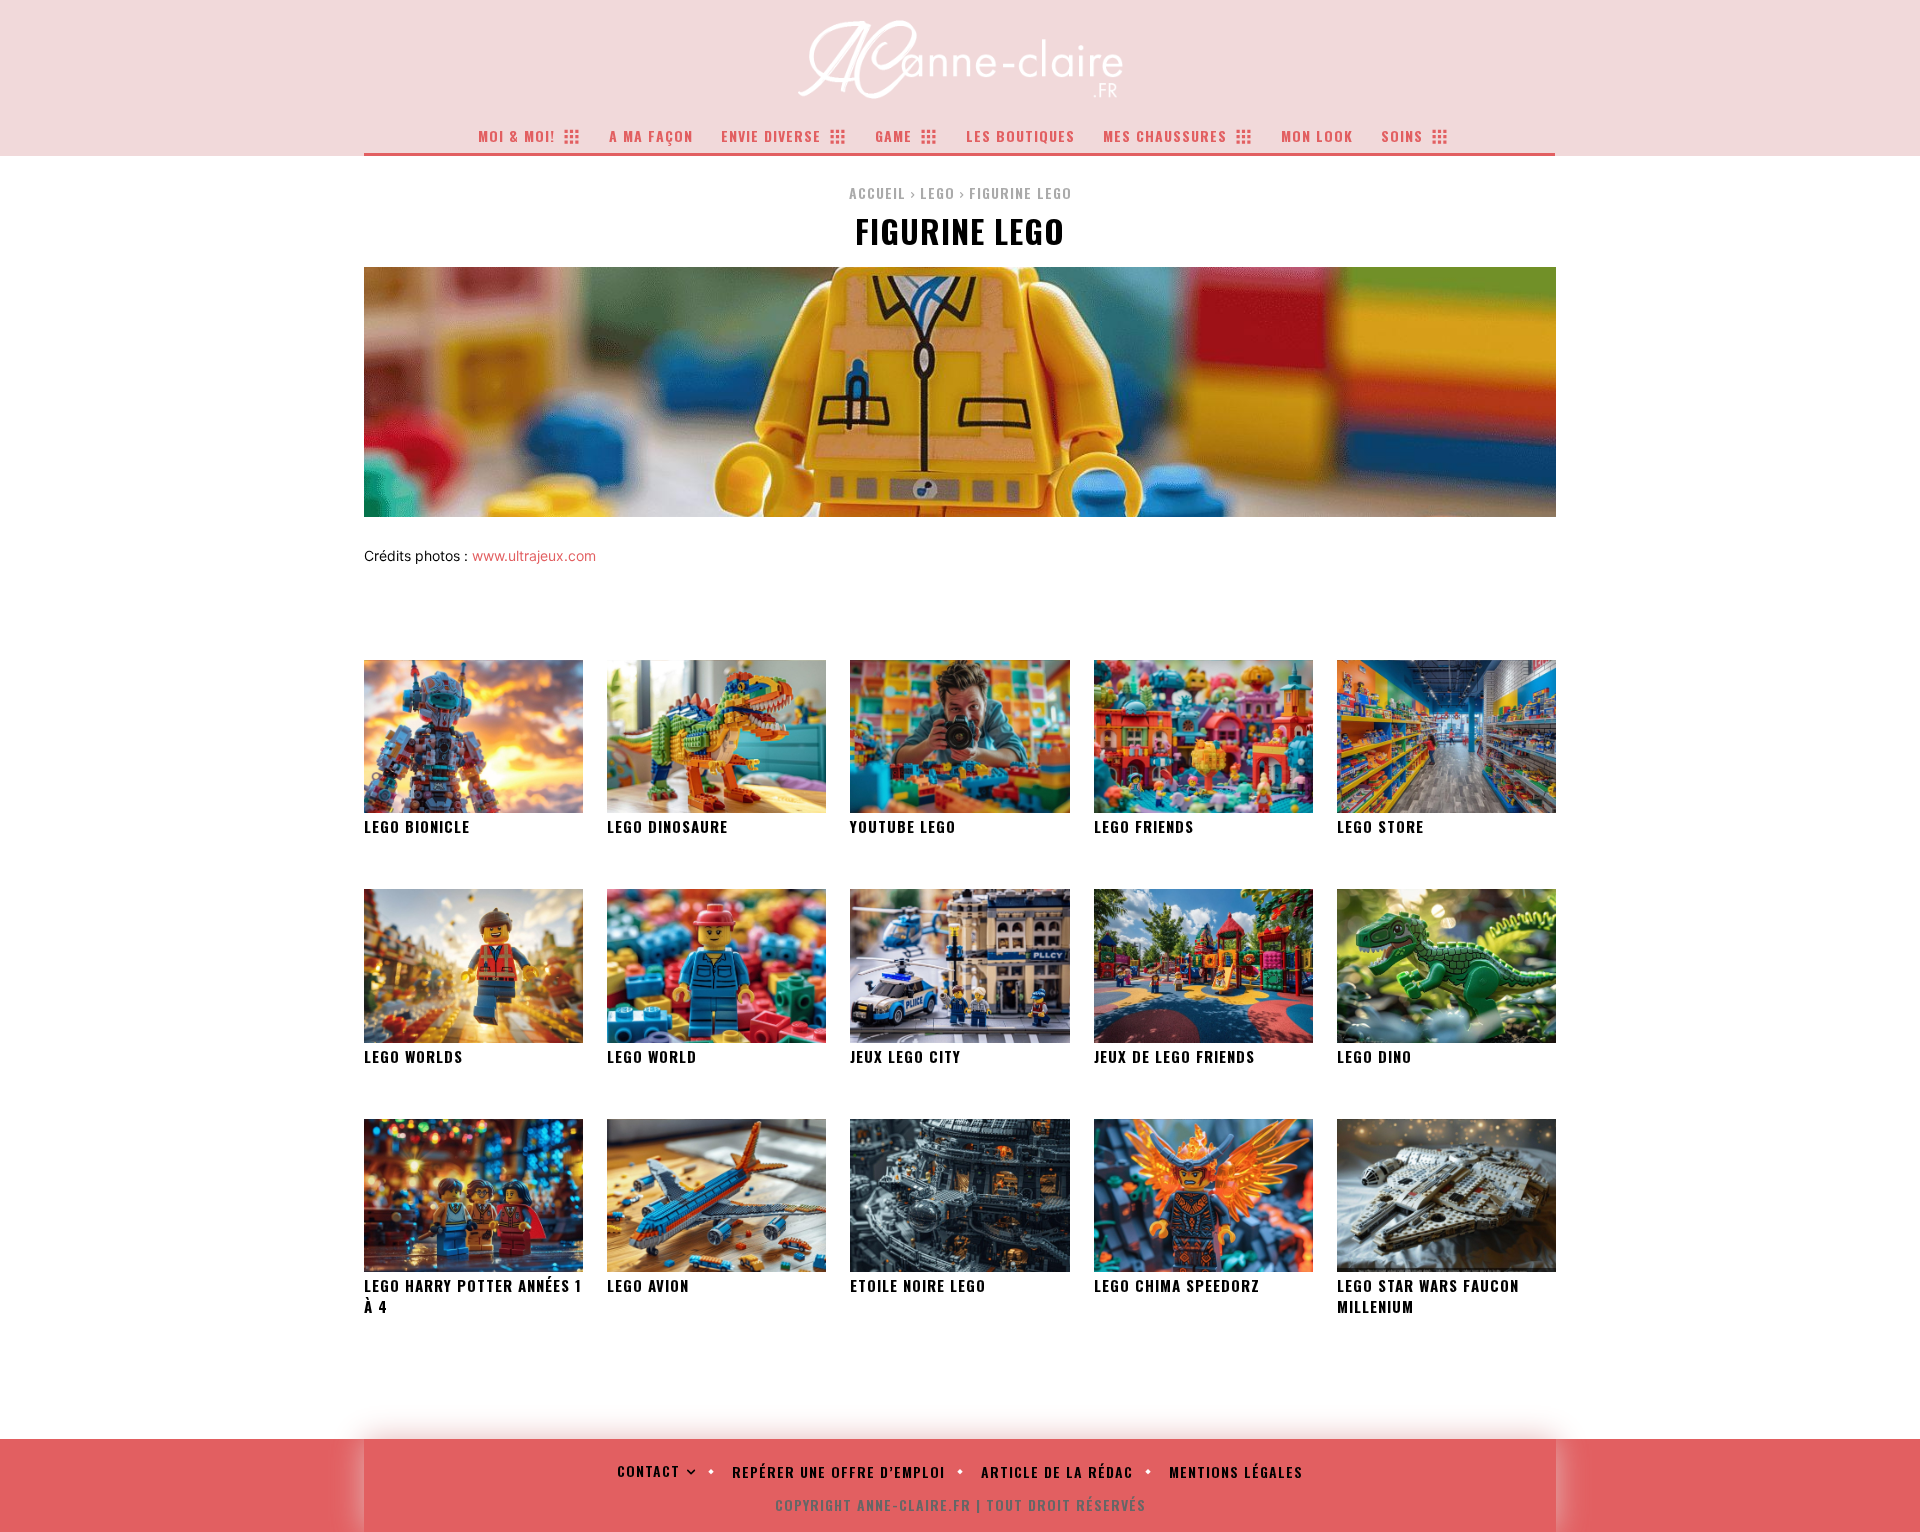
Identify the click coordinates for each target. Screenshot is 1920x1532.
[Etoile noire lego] (959, 1195)
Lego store (1380, 826)
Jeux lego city (905, 1056)
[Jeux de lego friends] (1203, 965)
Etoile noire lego (918, 1285)
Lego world (652, 1056)
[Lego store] (1446, 736)
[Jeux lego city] (959, 965)
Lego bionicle (417, 826)
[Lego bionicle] (473, 736)
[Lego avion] (716, 1195)
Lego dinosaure (667, 826)
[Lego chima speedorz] (1203, 1195)
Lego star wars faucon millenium (1428, 1295)
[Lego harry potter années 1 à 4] (473, 1195)
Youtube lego (903, 826)
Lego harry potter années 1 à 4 (473, 1295)
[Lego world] (716, 965)
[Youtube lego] (959, 736)
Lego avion (648, 1285)
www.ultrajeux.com (534, 555)
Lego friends (1144, 826)
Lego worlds (413, 1056)
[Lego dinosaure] (716, 736)
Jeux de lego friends (1174, 1056)
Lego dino (1374, 1056)
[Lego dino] (1446, 965)
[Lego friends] (1203, 736)
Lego (937, 192)
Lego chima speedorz (1177, 1285)
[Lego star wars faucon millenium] (1446, 1195)
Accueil (877, 192)
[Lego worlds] (473, 965)
